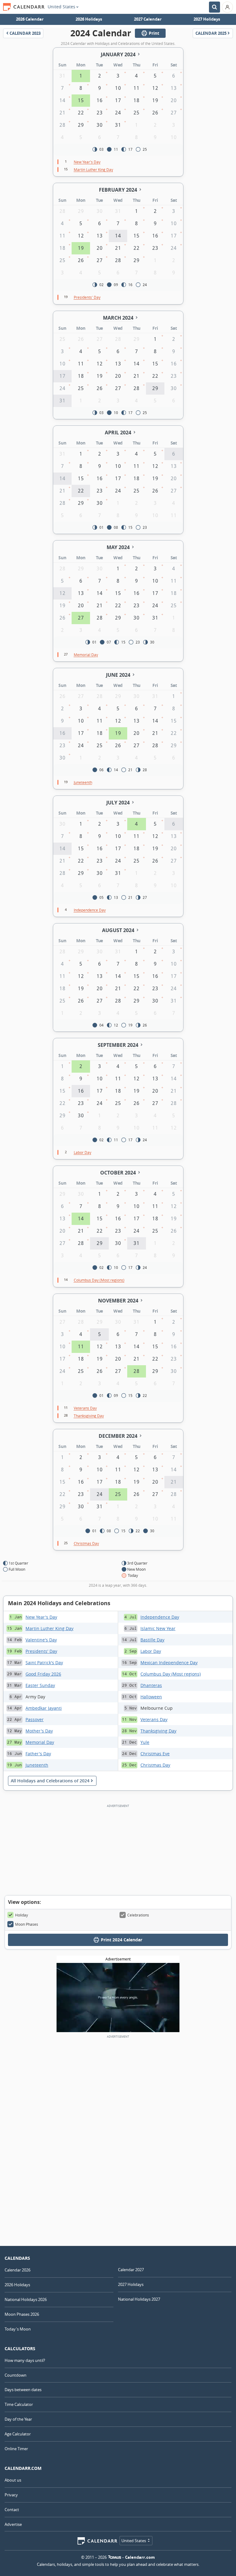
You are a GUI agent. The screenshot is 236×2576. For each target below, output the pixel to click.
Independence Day (160, 1617)
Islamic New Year (158, 1628)
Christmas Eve (155, 1754)
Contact (12, 2510)
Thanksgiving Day (158, 1731)
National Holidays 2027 (139, 2299)
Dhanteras (151, 1685)
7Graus (115, 2557)
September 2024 (118, 1045)
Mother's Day (39, 1731)
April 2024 (118, 433)
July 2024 (118, 803)
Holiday (22, 1915)
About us (13, 2480)
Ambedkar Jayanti (44, 1708)
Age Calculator (18, 2434)
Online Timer (16, 2449)
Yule (145, 1742)
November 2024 (118, 1301)
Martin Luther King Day (49, 1628)
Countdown (16, 2375)
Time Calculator (19, 2404)
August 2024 (118, 930)
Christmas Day (155, 1765)
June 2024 (118, 675)
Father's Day (38, 1754)
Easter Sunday (40, 1685)
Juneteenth (37, 1765)
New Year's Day (41, 1617)
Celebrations (138, 1915)
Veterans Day (154, 1719)
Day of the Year (18, 2419)
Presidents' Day (41, 1651)
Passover (35, 1719)
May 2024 (118, 547)
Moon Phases (27, 1924)
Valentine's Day (41, 1640)
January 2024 (118, 54)
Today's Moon (18, 2329)
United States (61, 7)
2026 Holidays (89, 19)
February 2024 (118, 190)
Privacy (11, 2495)
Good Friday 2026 (43, 1674)
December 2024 (118, 1436)
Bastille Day (152, 1640)
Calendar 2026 (18, 2270)
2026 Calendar (30, 19)
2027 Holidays (207, 19)
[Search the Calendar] (214, 7)
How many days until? (25, 2360)
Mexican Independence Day (169, 1663)
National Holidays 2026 (26, 2299)
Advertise (13, 2524)
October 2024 (118, 1173)
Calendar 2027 (131, 2270)
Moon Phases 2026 (22, 2314)
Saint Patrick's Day (44, 1663)
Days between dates (23, 2390)
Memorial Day (40, 1742)
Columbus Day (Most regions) (171, 1674)
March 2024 (118, 318)
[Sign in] (227, 7)
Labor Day (151, 1651)
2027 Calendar (148, 19)
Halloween (151, 1697)
